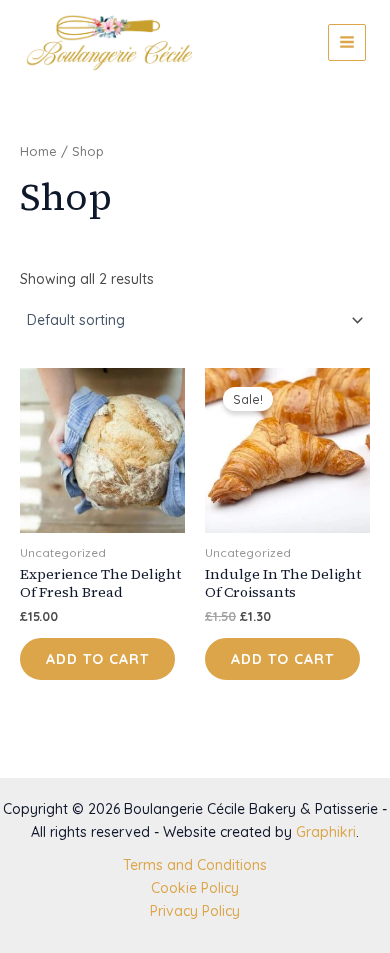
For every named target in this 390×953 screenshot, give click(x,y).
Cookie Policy (195, 888)
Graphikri (326, 832)
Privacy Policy (195, 911)
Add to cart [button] (97, 659)
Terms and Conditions (195, 865)
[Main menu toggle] (347, 43)
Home (38, 151)
